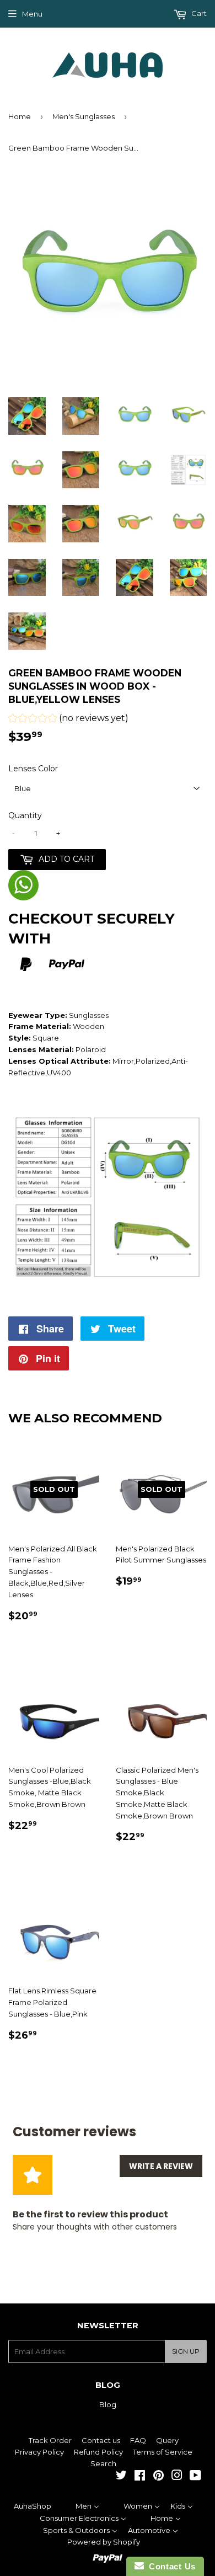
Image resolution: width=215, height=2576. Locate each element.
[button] (68, 720)
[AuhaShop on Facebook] (140, 2477)
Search (103, 2463)
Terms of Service (163, 2452)
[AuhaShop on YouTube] (195, 2477)
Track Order (50, 2440)
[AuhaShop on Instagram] (177, 2477)
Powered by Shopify (104, 2542)
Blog (108, 2404)
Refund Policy (98, 2452)
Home (20, 116)
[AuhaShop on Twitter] (121, 2477)
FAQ (138, 2440)
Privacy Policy (39, 2452)
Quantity (25, 815)
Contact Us (170, 2566)
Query (167, 2440)
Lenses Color (33, 769)
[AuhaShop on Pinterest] (158, 2477)
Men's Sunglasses (84, 116)
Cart (198, 13)
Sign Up (186, 2351)
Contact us (101, 2440)
